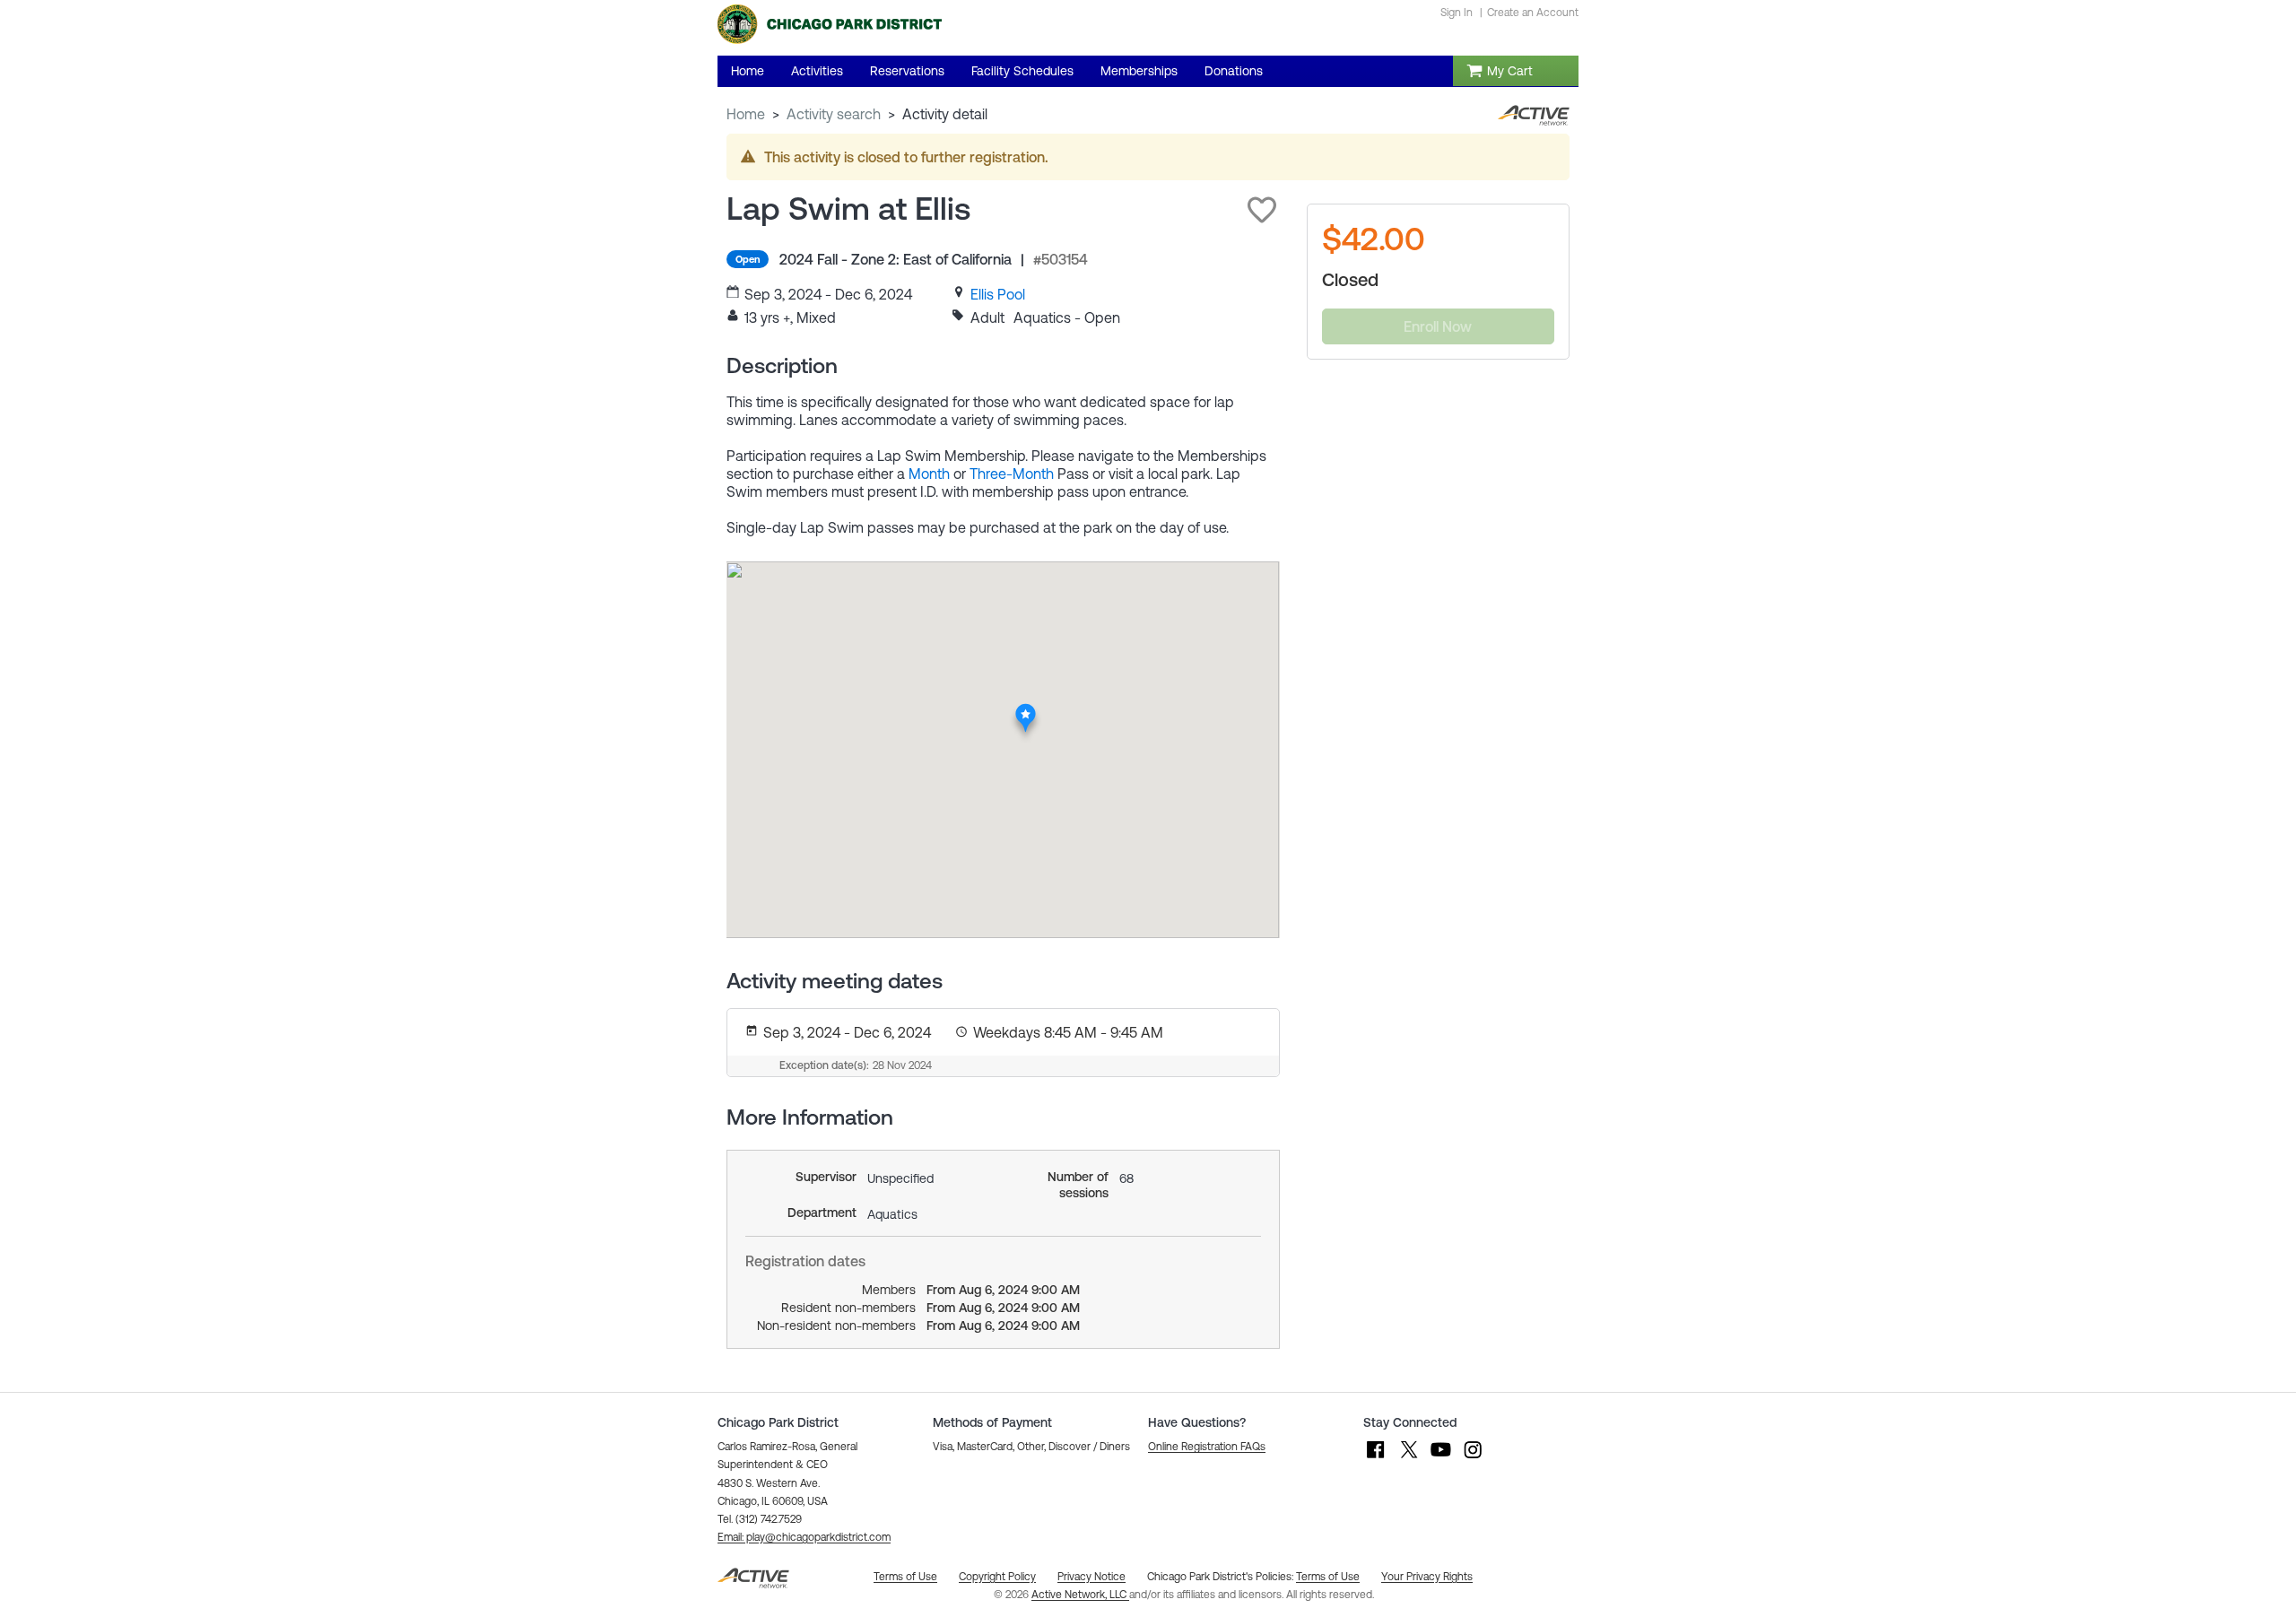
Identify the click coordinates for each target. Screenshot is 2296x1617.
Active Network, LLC (1080, 1595)
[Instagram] (1473, 1458)
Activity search (834, 114)
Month (929, 474)
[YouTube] (1440, 1458)
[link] (998, 294)
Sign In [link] (1457, 13)
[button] (1262, 210)
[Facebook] (1376, 1458)
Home (746, 114)
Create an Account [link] (1533, 13)
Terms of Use (1328, 1577)
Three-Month (1012, 474)
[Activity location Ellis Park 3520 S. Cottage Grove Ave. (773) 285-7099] (1026, 709)
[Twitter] (1408, 1458)
